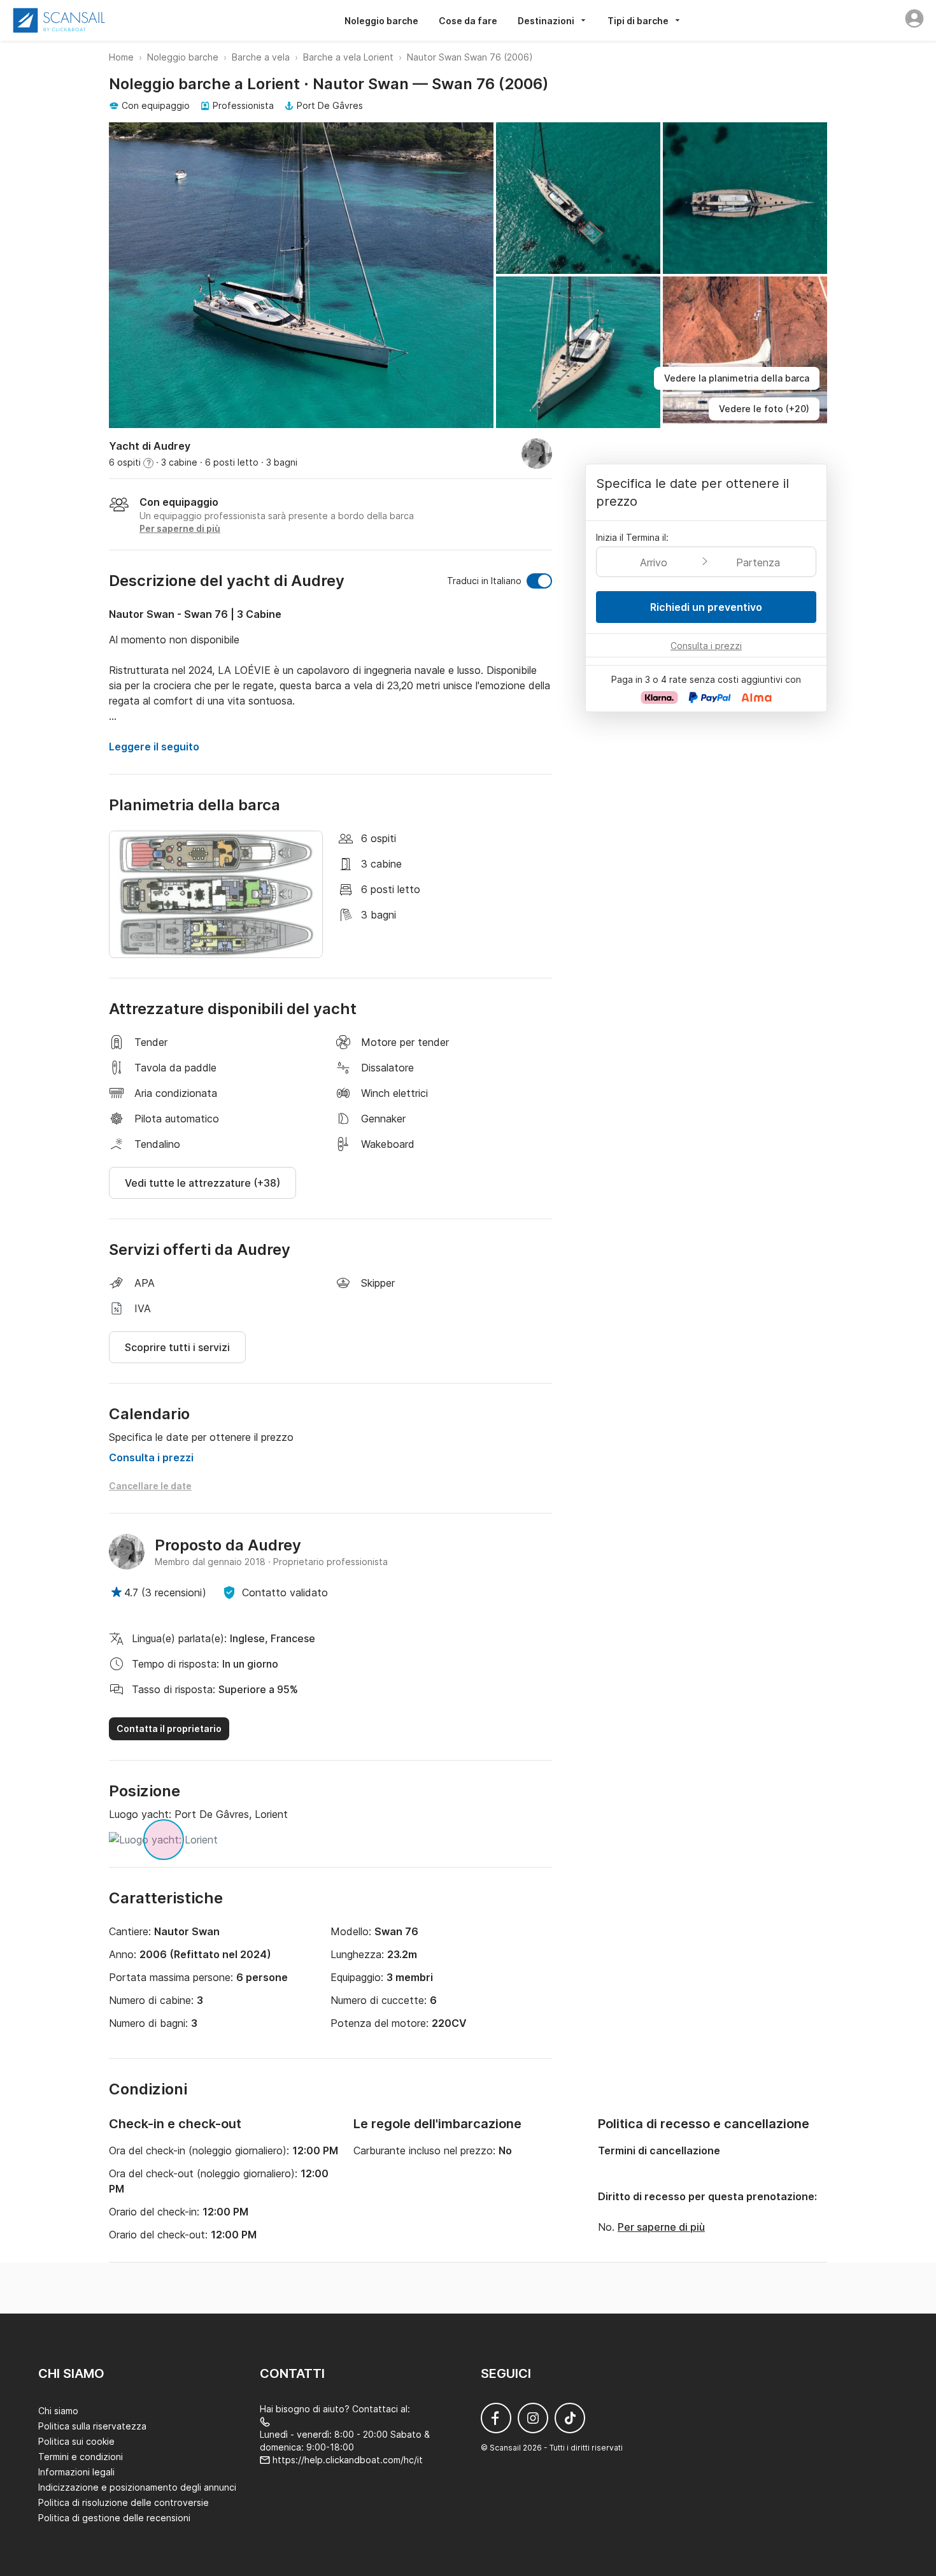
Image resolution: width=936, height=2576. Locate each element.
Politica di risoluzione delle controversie (124, 2502)
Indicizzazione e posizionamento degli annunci (137, 2487)
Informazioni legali (76, 2472)
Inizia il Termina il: (632, 537)
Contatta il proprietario (169, 1728)
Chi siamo (58, 2411)
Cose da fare (468, 21)
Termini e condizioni (81, 2457)
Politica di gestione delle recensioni (114, 2518)
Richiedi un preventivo (706, 607)
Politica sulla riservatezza (92, 2426)
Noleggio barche (381, 21)
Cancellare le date (150, 1486)
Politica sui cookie (76, 2441)
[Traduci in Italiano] (539, 581)
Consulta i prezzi (151, 1457)
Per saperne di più (661, 2227)
